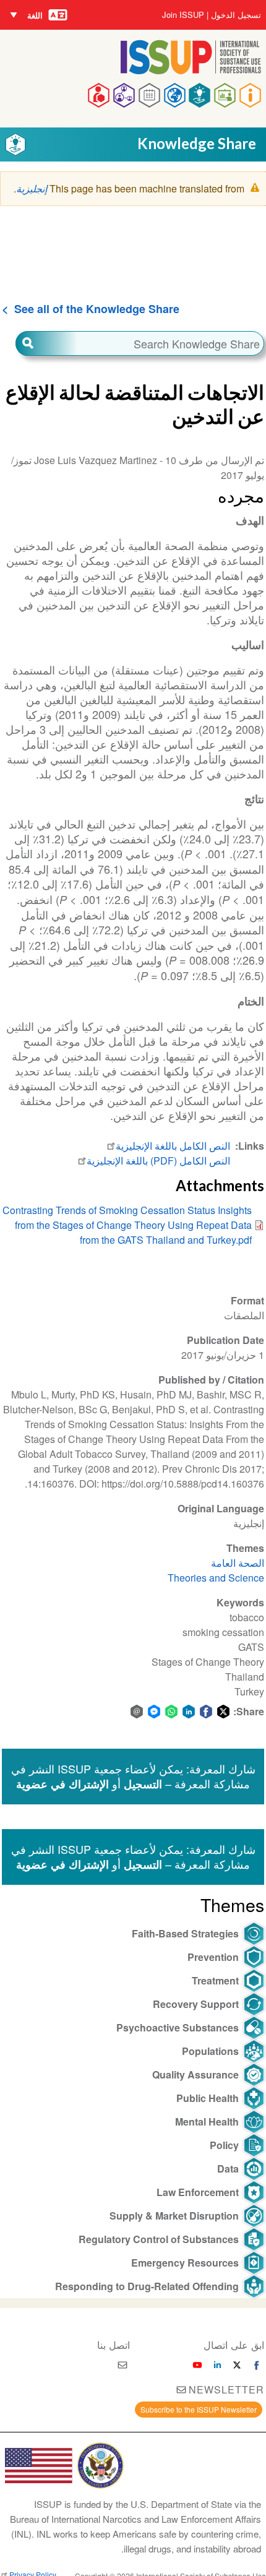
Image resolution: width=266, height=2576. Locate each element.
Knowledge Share (197, 143)
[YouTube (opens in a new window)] (197, 2365)
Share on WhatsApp (171, 1712)
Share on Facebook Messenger (154, 1712)
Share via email (137, 1712)
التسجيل (143, 1784)
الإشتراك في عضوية (62, 1784)
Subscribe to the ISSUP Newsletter (199, 2409)
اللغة (35, 15)
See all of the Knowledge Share (97, 309)
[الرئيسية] (191, 70)
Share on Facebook (206, 1712)
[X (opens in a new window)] (237, 2365)
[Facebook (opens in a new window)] (257, 2365)
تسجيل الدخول (236, 15)
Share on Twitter (223, 1712)
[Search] (46, 343)
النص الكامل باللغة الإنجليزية (173, 1146)
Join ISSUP (183, 15)
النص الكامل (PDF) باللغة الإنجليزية (158, 1161)
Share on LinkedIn (189, 1712)
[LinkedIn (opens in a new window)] (217, 2365)
